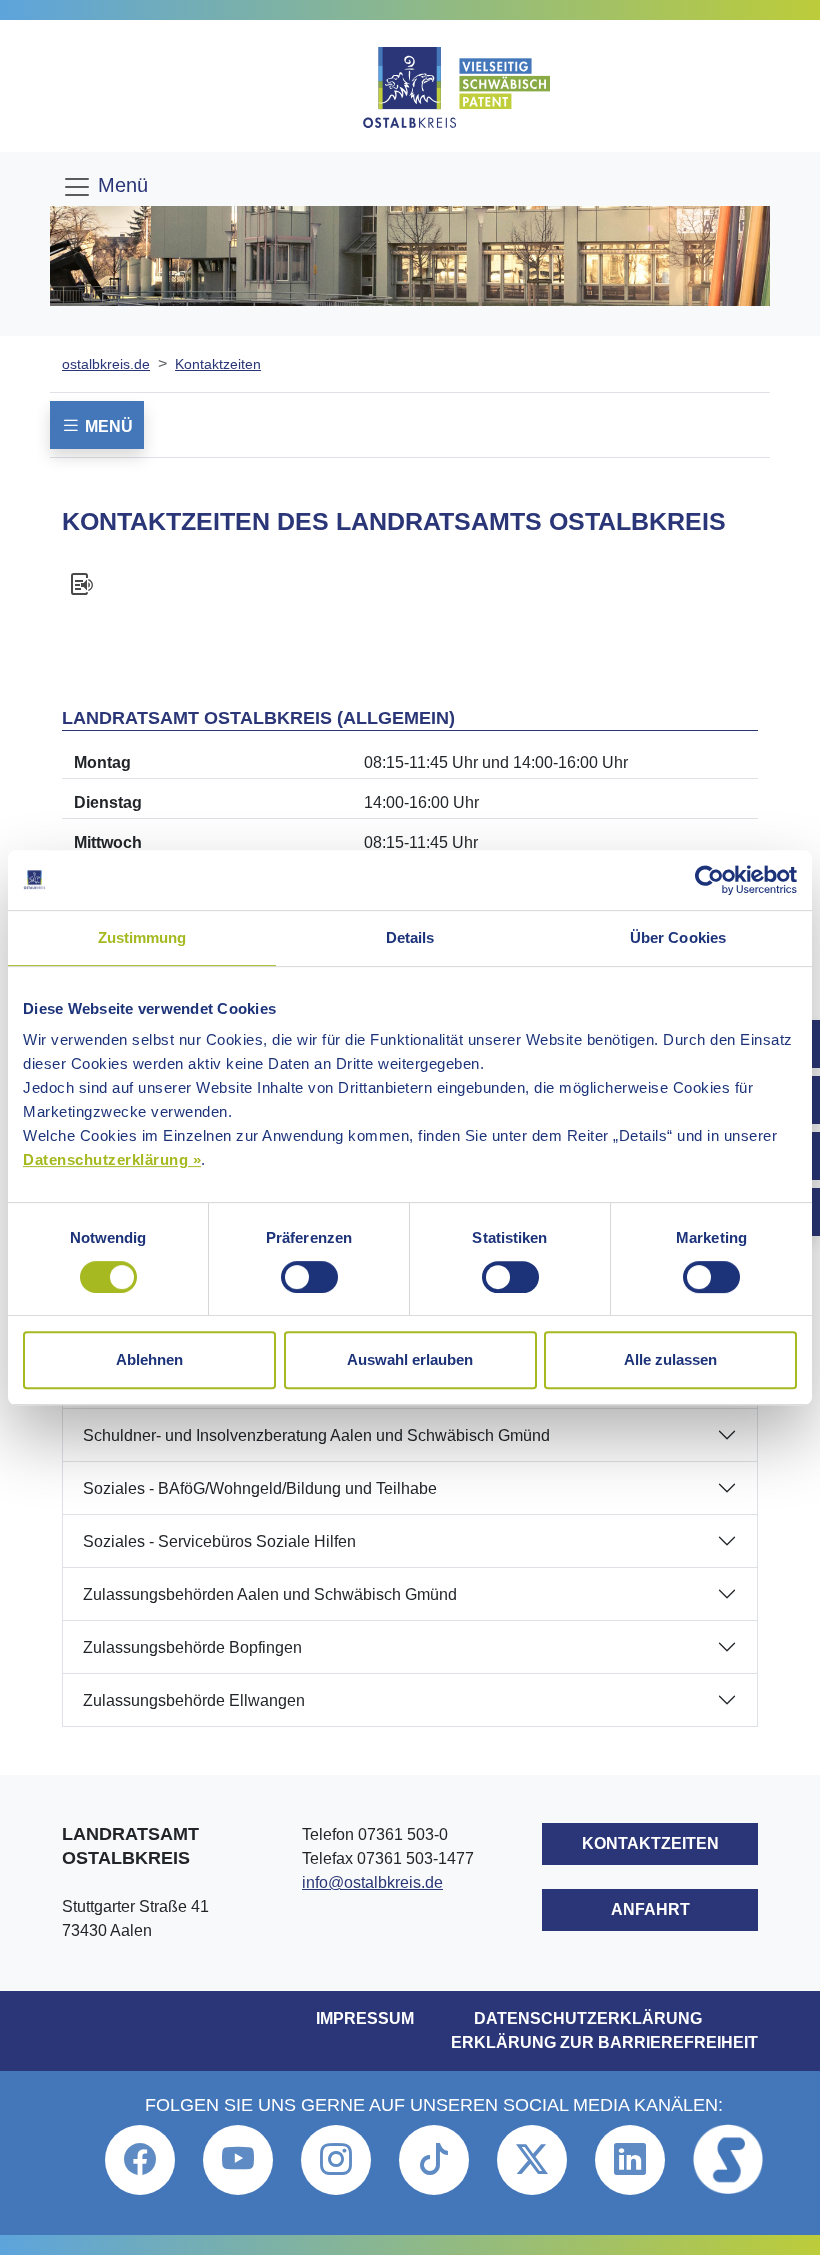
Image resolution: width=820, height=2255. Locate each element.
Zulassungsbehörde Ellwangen (194, 1700)
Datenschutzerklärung (588, 2018)
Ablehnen (149, 1359)
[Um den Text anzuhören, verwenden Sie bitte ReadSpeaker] (410, 584)
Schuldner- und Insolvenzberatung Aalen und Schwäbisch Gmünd (316, 1435)
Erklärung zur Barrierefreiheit (604, 2042)
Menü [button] (107, 426)
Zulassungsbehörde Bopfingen (192, 1647)
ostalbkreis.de (106, 364)
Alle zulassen (670, 1359)
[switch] (309, 1277)
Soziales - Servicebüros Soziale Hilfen (219, 1541)
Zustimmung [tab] (142, 937)
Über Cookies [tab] (678, 937)
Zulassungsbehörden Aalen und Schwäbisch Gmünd (270, 1594)
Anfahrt (650, 1909)
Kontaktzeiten (218, 364)
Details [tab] (410, 937)
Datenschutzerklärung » (112, 1159)
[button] (140, 2160)
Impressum (365, 2018)
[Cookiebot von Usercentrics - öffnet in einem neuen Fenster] (709, 880)
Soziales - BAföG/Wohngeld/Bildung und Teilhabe (260, 1488)
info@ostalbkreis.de (372, 1882)
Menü (120, 185)
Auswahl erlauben (410, 1359)
